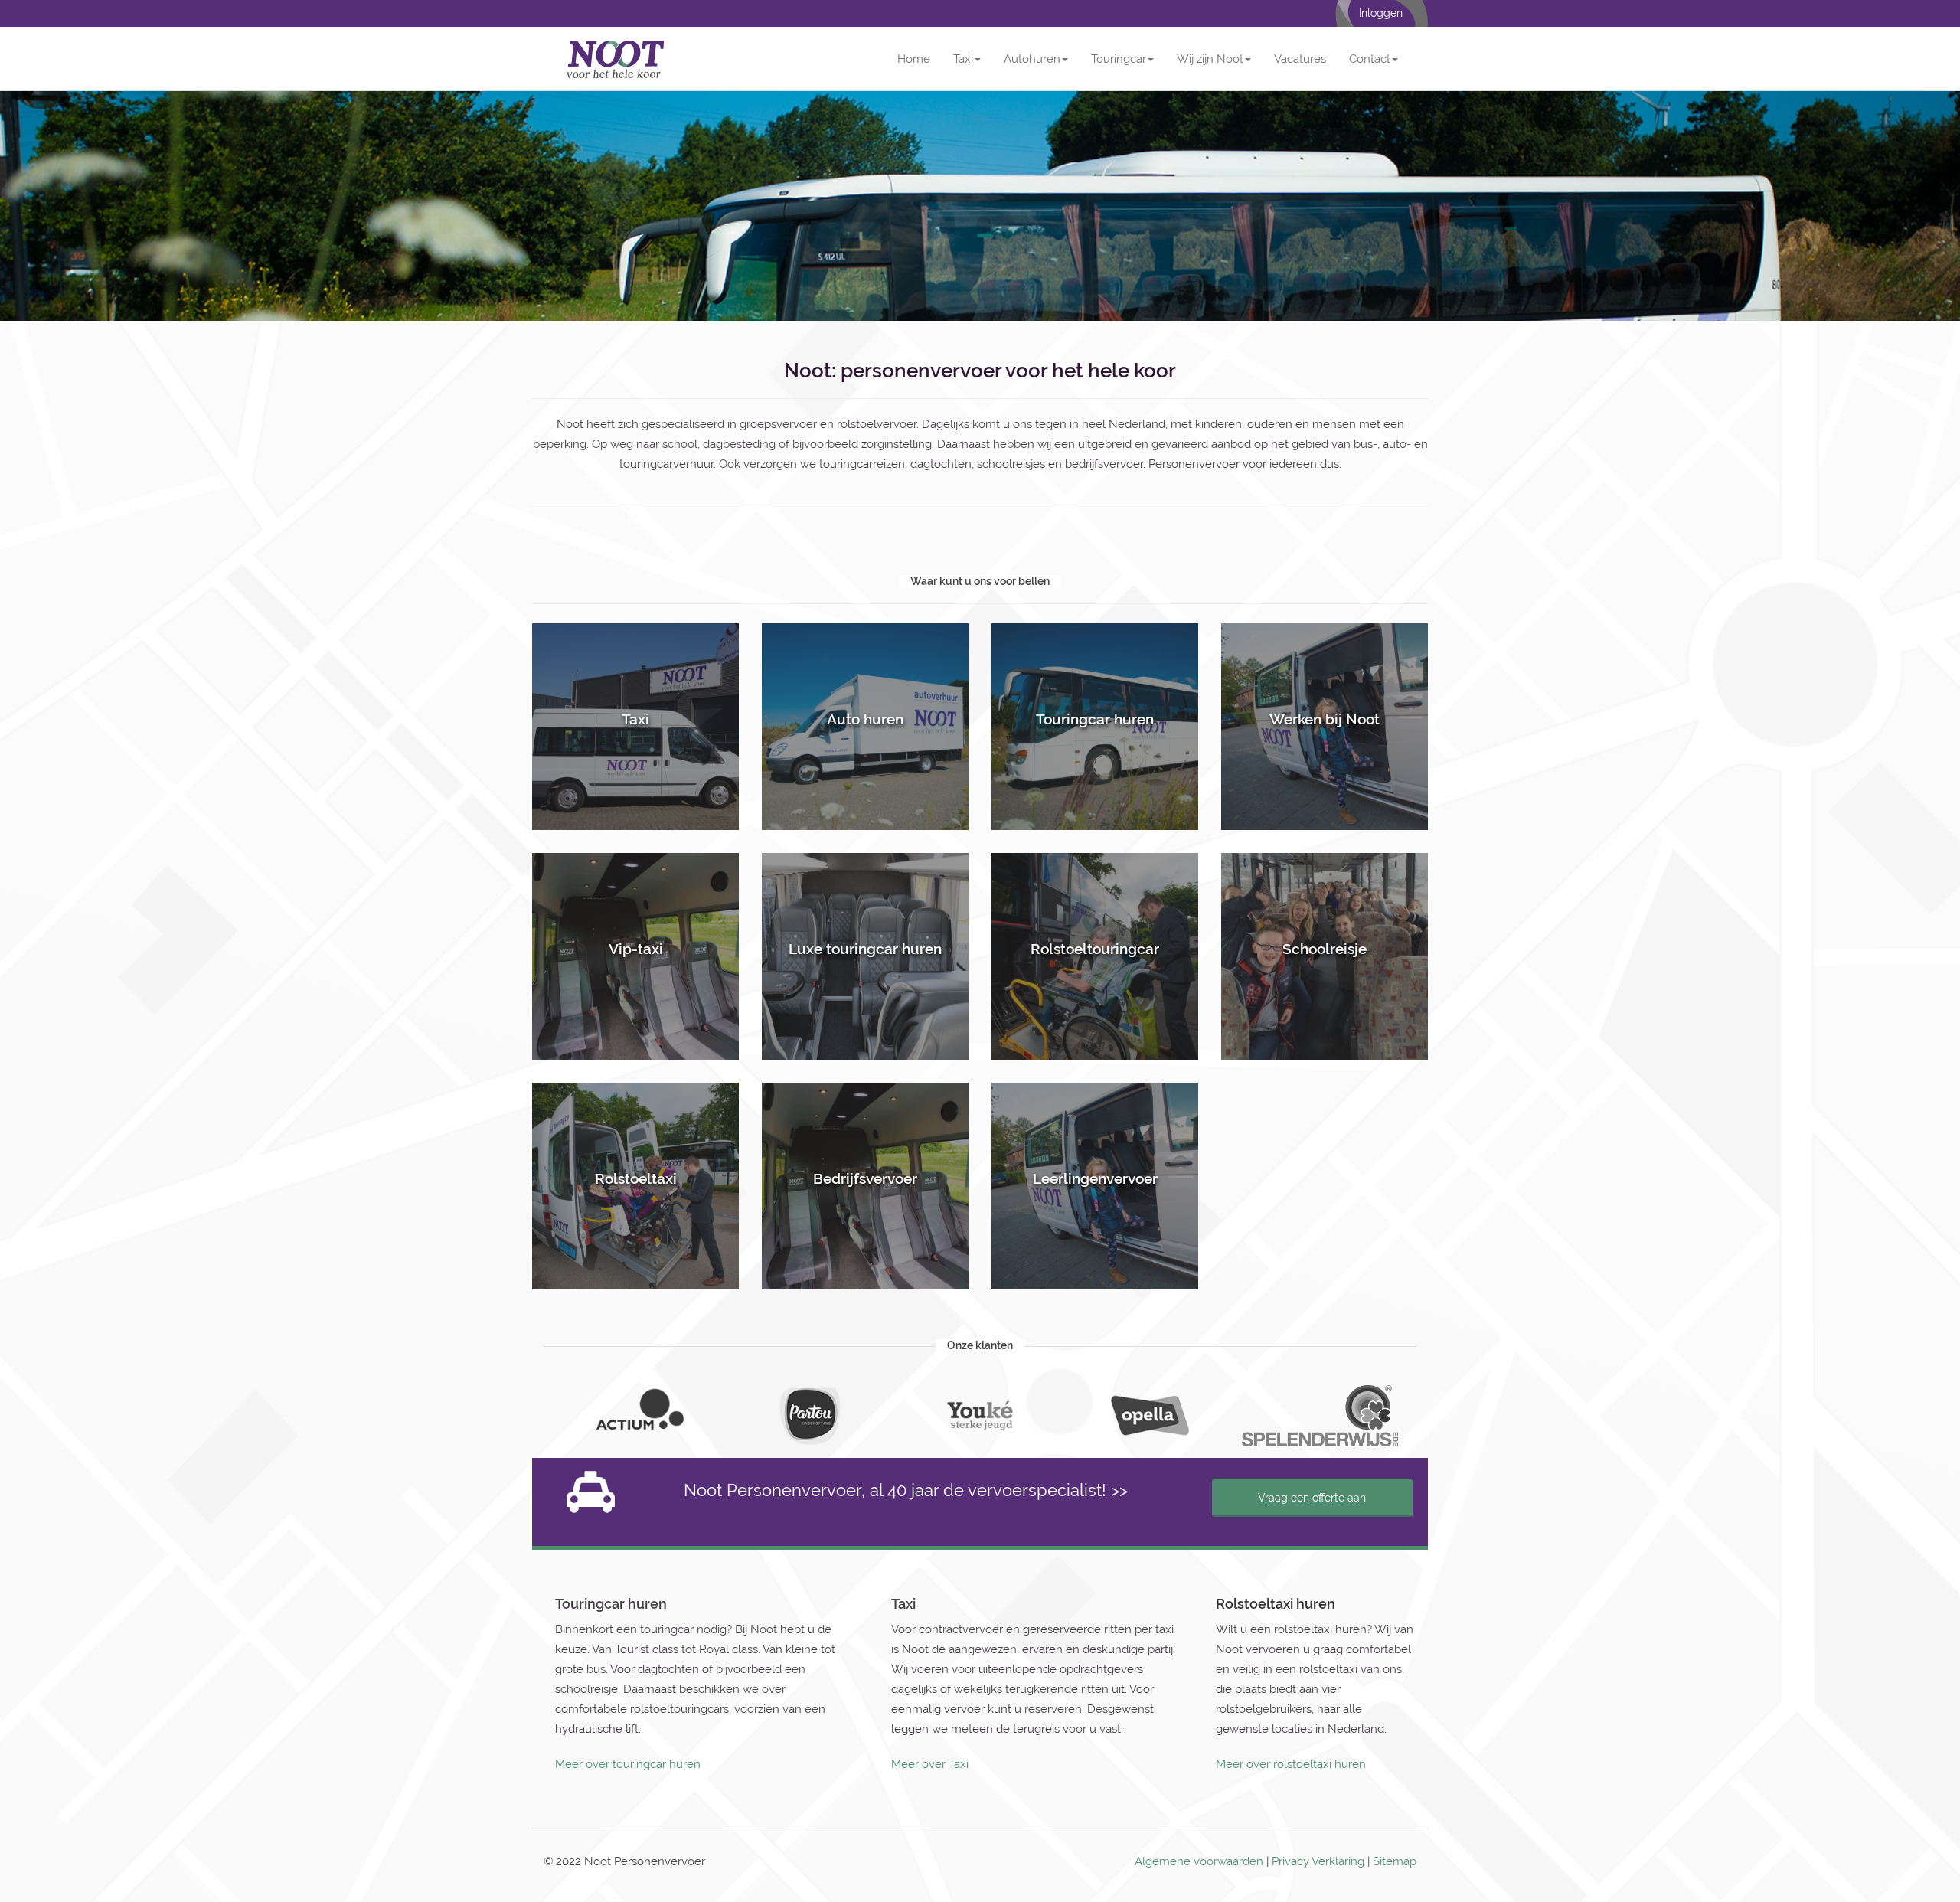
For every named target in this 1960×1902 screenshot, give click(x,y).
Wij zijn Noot (1210, 59)
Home (914, 59)
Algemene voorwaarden (1199, 1861)
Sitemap (1395, 1861)
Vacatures (1300, 59)
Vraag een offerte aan (1312, 1498)
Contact (1370, 59)
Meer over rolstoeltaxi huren (1291, 1764)
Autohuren (1032, 59)
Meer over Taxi (930, 1764)
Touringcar (1119, 59)
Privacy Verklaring (1318, 1861)
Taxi (963, 59)
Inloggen (1381, 13)
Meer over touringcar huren (628, 1764)
